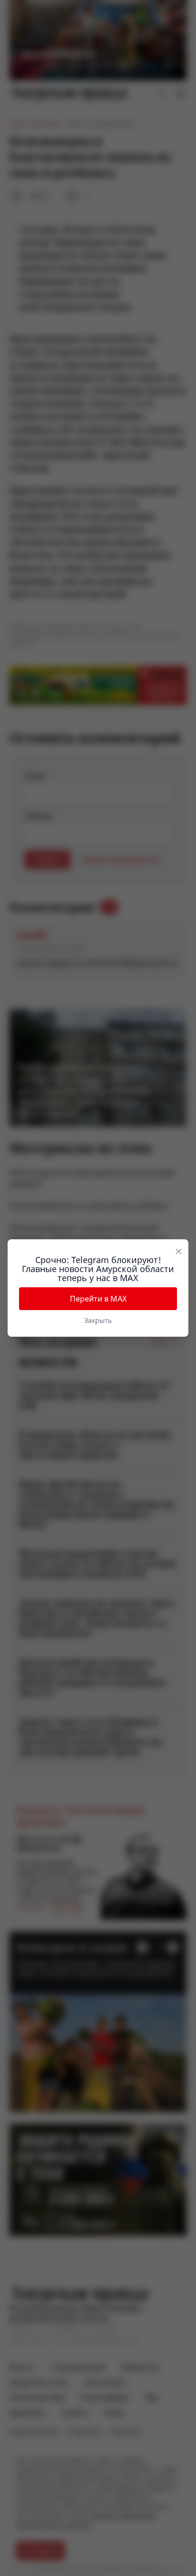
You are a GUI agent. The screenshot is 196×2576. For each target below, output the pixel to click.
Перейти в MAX (98, 1299)
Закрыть (98, 1320)
